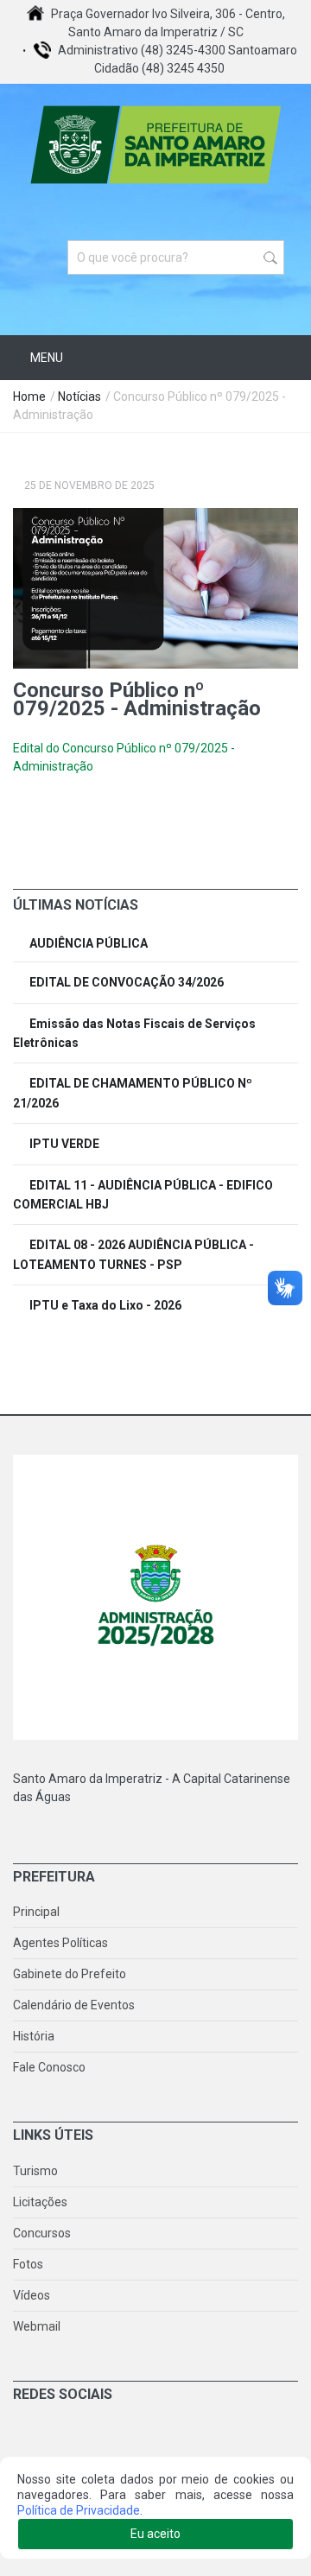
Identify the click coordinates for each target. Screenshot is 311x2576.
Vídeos (32, 2295)
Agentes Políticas (60, 1943)
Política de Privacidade (79, 2510)
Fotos (28, 2264)
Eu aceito (155, 2534)
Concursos (42, 2233)
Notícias (79, 397)
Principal (36, 1912)
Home (29, 397)
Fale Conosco (49, 2067)
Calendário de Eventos (74, 2005)
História (34, 2036)
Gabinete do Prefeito (70, 1974)
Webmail (37, 2326)
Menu (45, 358)
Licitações (40, 2202)
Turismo (35, 2171)
